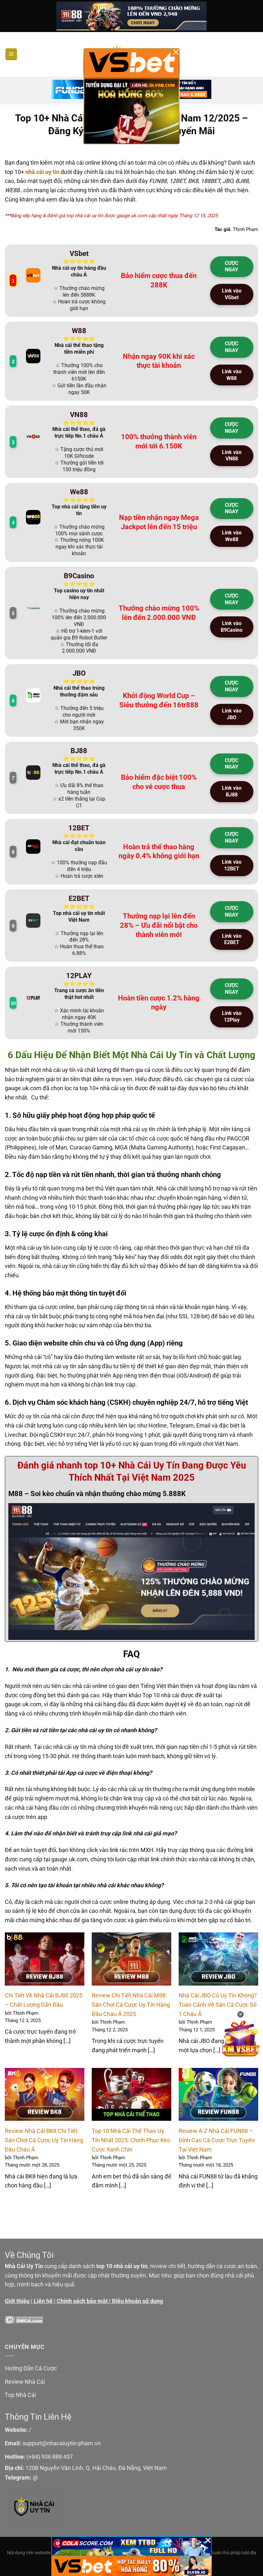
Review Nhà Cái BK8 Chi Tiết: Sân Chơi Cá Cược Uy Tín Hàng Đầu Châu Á (44, 2140)
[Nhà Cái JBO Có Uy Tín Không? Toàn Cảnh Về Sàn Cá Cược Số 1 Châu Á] (218, 1959)
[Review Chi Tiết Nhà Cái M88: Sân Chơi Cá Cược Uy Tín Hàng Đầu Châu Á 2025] (131, 1959)
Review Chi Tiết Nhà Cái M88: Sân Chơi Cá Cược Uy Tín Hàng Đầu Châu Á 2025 (131, 2004)
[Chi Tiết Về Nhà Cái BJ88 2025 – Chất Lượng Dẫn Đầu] (45, 1959)
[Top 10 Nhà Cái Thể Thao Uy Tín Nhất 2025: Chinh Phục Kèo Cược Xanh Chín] (131, 2095)
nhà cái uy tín (42, 172)
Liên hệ (43, 2301)
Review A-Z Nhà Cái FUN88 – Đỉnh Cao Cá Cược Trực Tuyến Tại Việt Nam (217, 2140)
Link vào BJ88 (232, 791)
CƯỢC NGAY (232, 267)
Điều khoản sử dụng (137, 2301)
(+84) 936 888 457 (50, 2457)
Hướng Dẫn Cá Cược (31, 2368)
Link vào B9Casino (232, 627)
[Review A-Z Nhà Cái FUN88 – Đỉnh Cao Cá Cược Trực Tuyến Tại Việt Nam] (218, 2095)
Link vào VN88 (232, 456)
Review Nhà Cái (25, 2382)
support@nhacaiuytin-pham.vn (62, 2443)
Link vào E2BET (232, 939)
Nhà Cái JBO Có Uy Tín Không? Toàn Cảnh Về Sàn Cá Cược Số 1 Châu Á (218, 2004)
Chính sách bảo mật (82, 2301)
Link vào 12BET (232, 865)
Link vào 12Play (232, 1016)
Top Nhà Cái (20, 2395)
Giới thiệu (17, 2301)
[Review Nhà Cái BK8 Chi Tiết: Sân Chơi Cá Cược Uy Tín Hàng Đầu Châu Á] (45, 2095)
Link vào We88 (232, 536)
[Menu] (11, 54)
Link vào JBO (232, 714)
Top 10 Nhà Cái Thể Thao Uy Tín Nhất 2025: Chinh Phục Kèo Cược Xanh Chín (131, 2140)
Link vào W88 (232, 375)
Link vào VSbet (232, 294)
